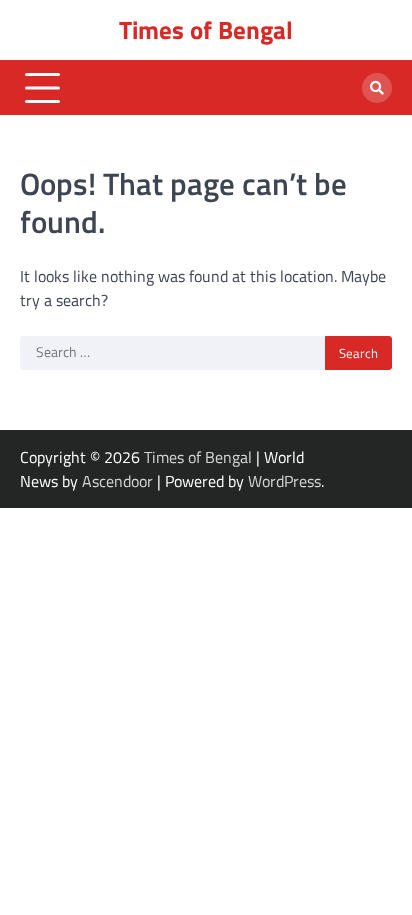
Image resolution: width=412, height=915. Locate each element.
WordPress (284, 481)
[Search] (377, 88)
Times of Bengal (206, 30)
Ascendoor (117, 481)
